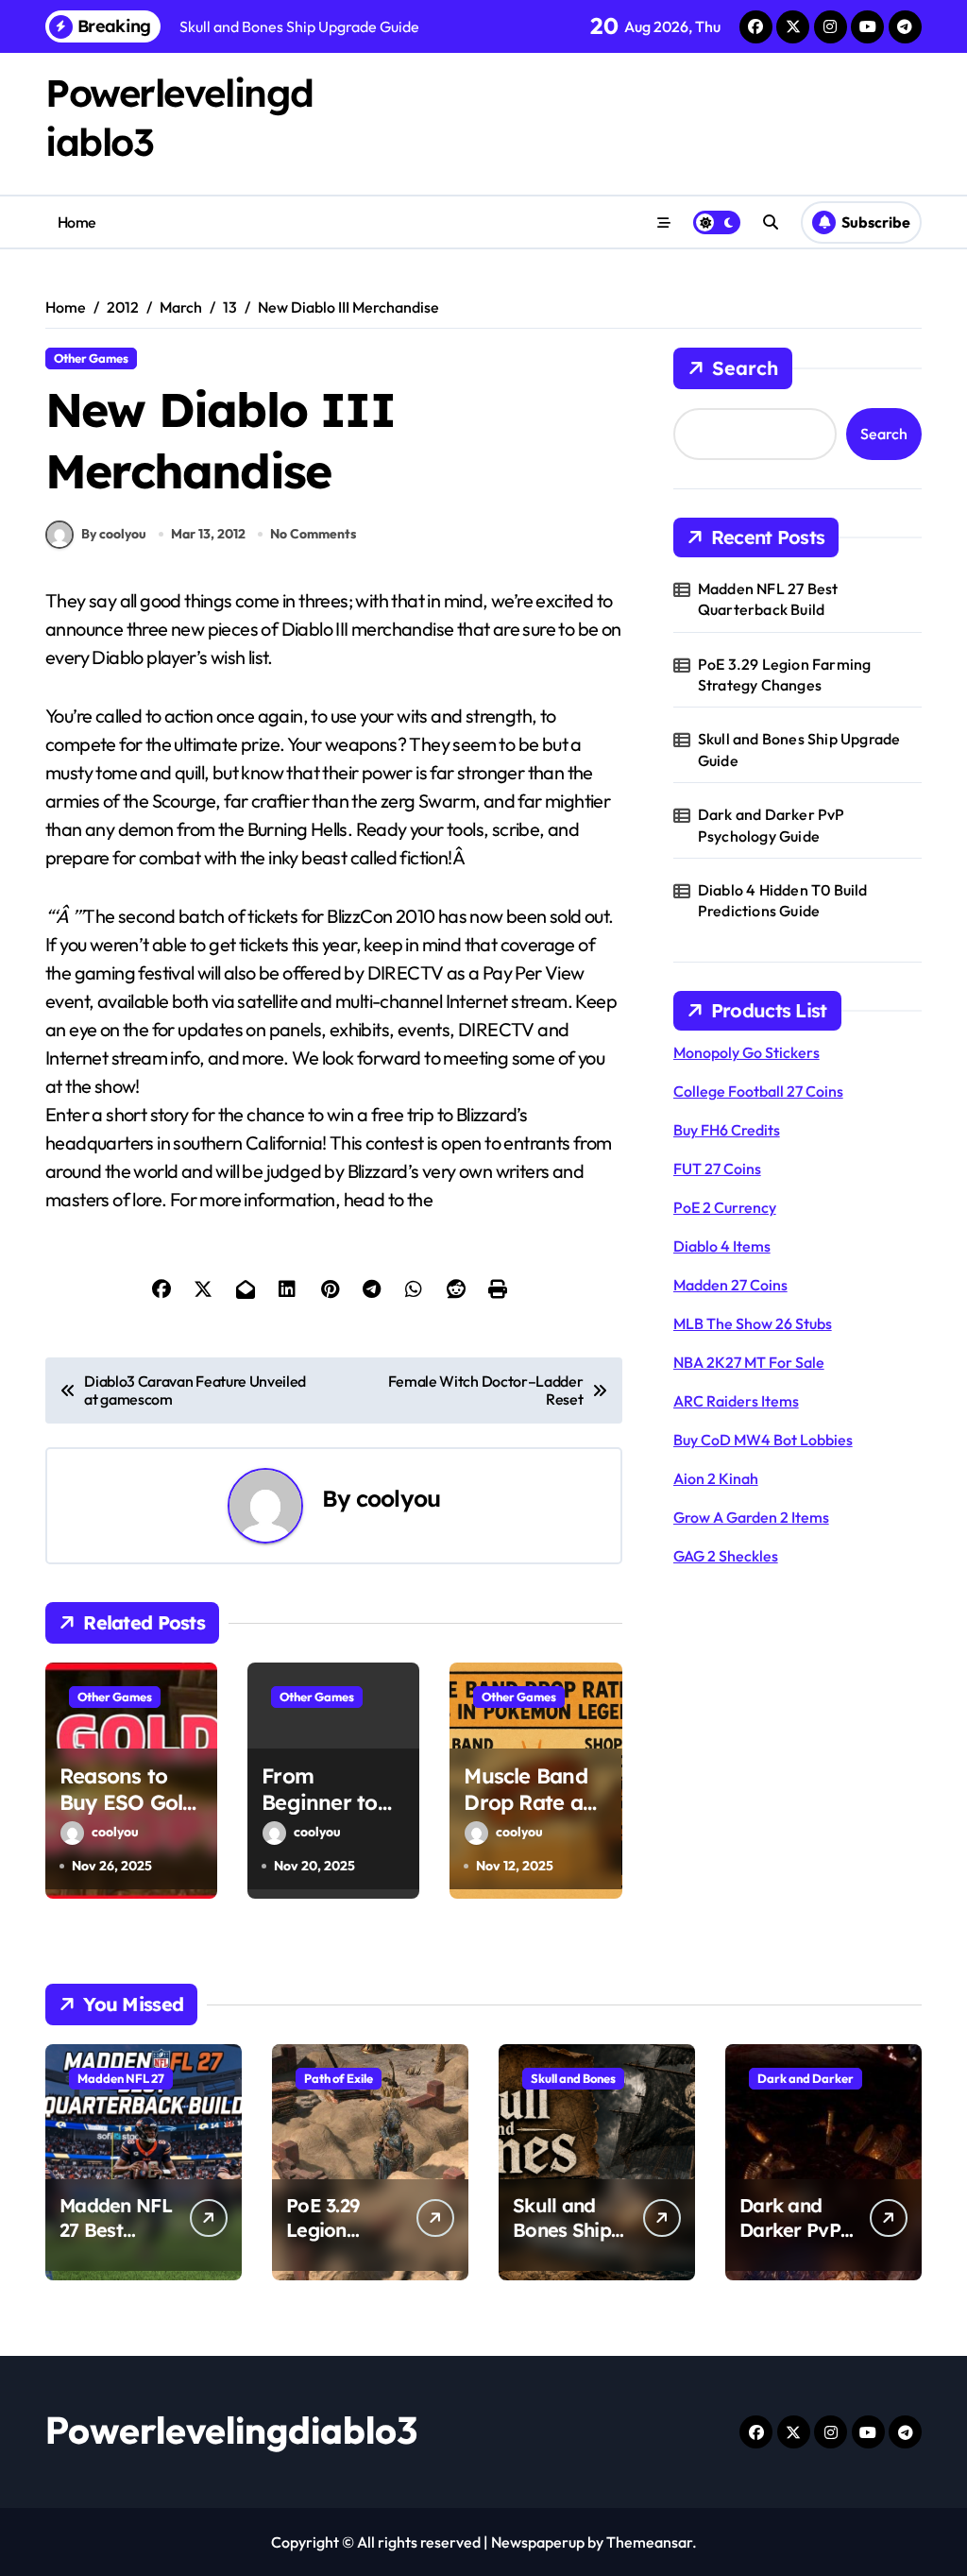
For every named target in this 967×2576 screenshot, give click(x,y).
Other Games (91, 358)
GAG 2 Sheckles (726, 1556)
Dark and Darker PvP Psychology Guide (772, 825)
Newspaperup (538, 2542)
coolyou (398, 1498)
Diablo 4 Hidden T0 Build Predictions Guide (783, 900)
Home (77, 222)
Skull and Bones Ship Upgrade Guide (799, 749)
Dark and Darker (806, 2078)
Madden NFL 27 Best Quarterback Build (768, 599)
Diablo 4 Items (722, 1246)
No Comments (313, 534)
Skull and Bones (573, 2078)
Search (745, 368)
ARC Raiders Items (736, 1401)
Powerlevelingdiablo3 (231, 2430)
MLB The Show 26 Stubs (753, 1323)
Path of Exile (339, 2078)
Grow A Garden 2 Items (751, 1517)
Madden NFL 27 (121, 2078)
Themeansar (649, 2542)
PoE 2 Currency (725, 1207)
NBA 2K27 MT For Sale (749, 1362)
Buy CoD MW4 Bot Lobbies (763, 1440)
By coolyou (114, 534)
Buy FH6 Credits (727, 1130)
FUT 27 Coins (717, 1169)
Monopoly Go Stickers (746, 1052)
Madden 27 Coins (730, 1285)
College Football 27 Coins (758, 1091)
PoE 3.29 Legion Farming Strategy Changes (785, 674)
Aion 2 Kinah (716, 1478)
